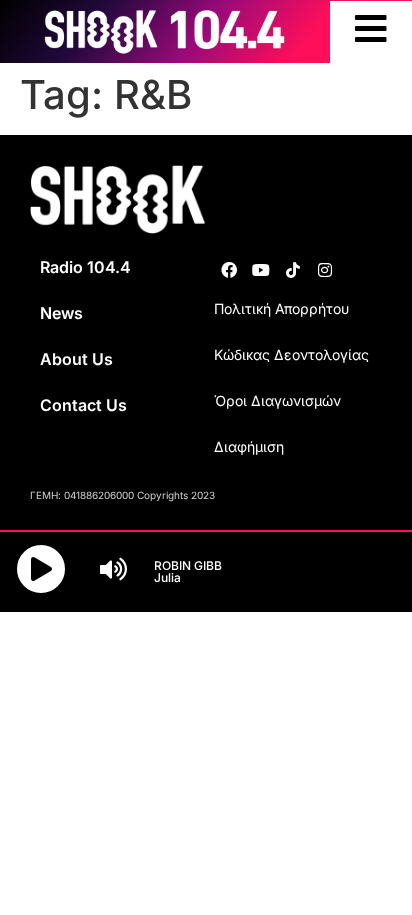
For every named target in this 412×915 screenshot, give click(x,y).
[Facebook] (229, 270)
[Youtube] (261, 270)
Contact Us (83, 405)
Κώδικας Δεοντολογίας (291, 354)
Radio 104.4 (85, 267)
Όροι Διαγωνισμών (277, 400)
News (61, 313)
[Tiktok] (293, 270)
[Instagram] (325, 270)
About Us (76, 359)
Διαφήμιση (249, 446)
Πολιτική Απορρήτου (281, 308)
